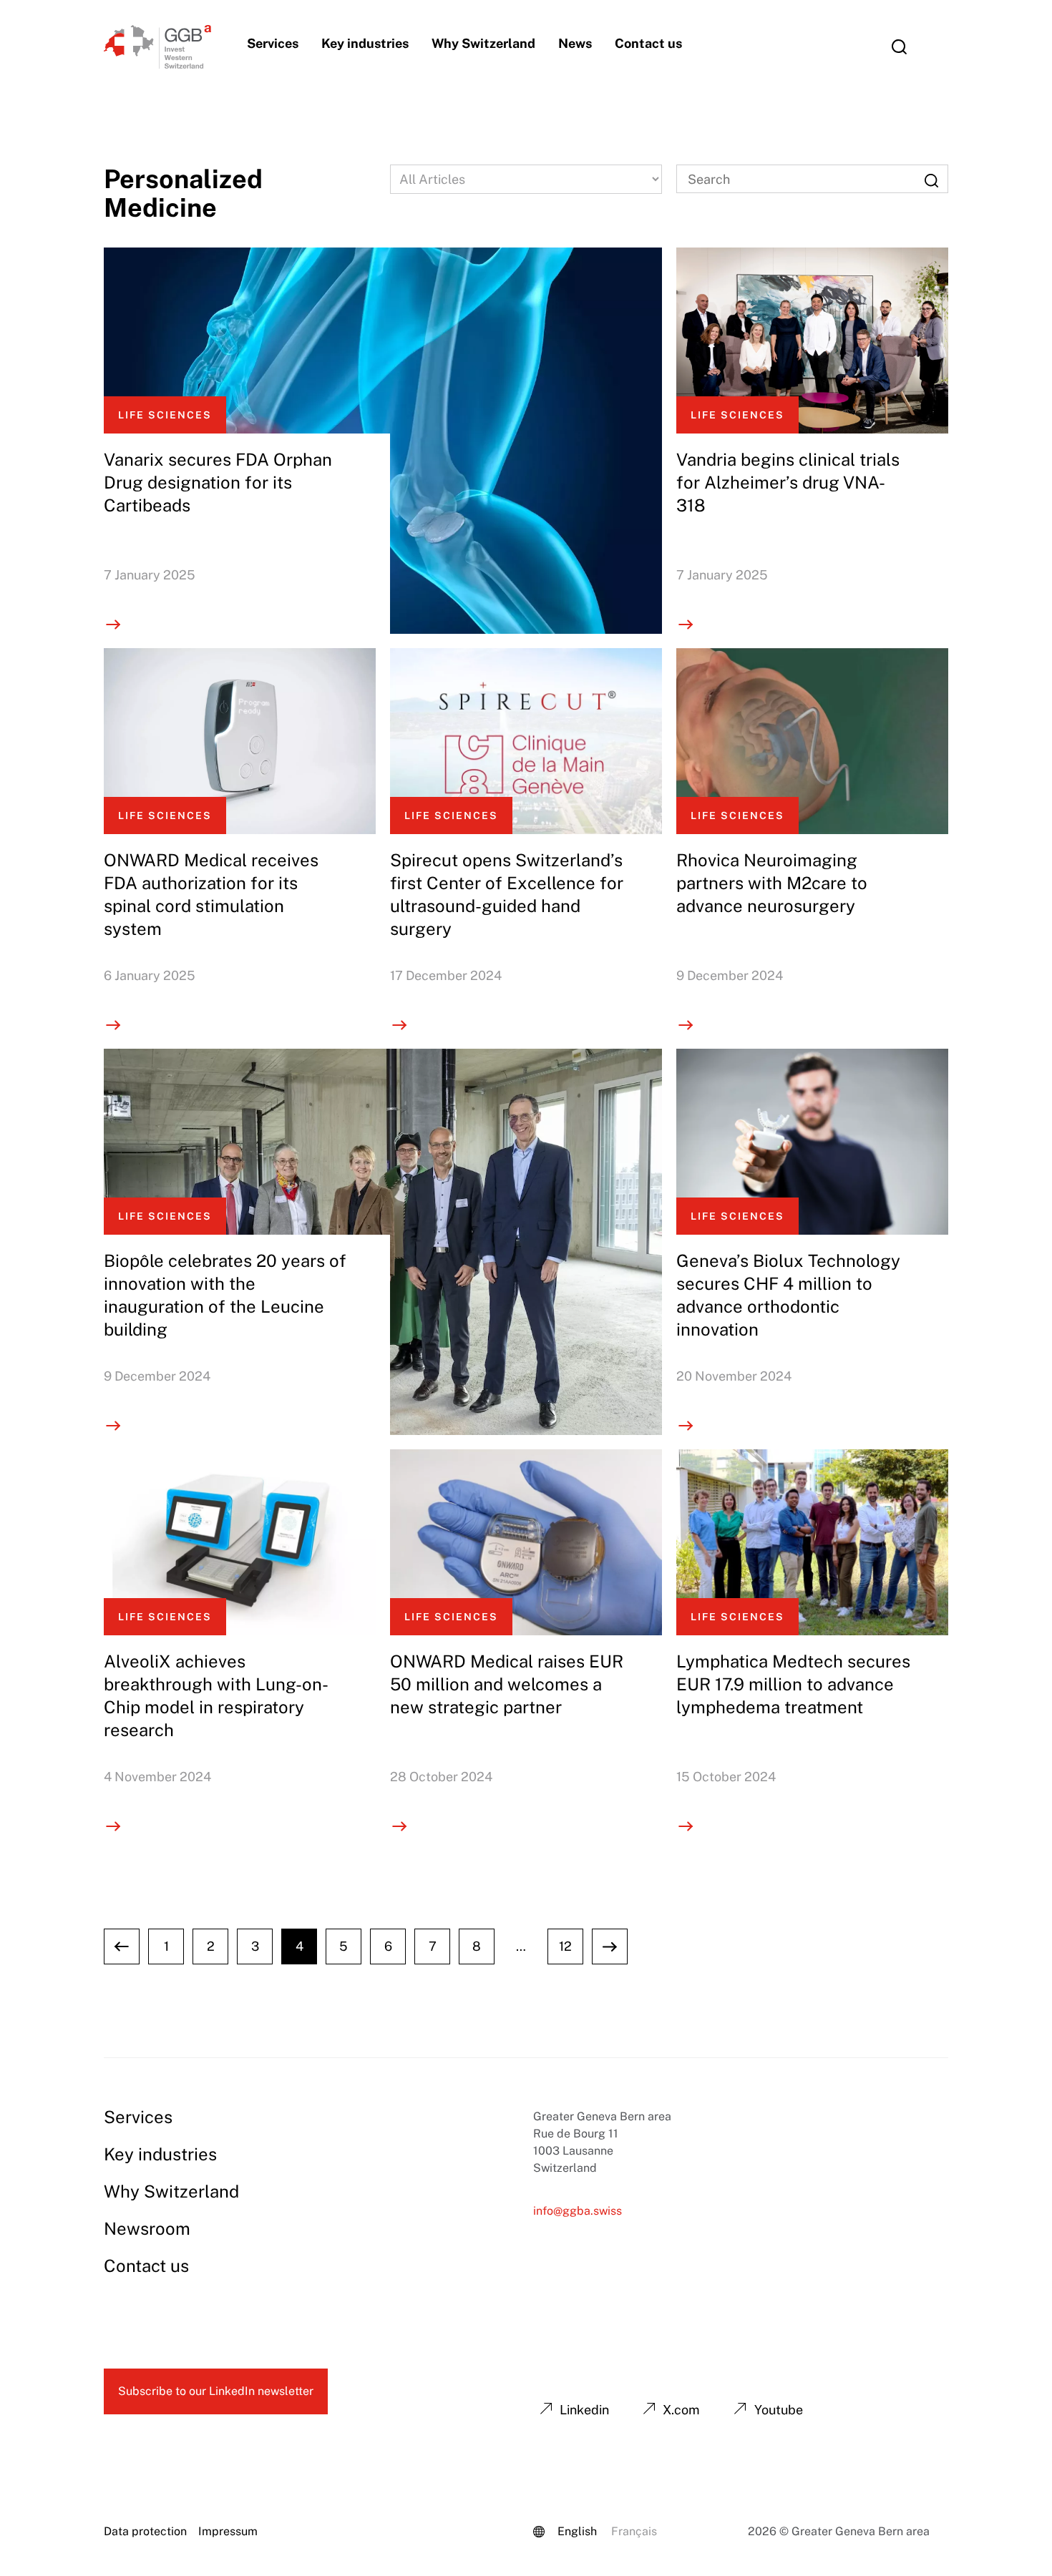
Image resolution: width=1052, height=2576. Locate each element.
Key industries (365, 43)
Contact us (648, 43)
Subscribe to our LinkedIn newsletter (216, 2391)
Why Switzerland (483, 43)
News (575, 43)
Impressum (228, 2531)
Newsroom (147, 2228)
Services (273, 43)
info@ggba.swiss (578, 2211)
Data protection (145, 2531)
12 (565, 1946)
